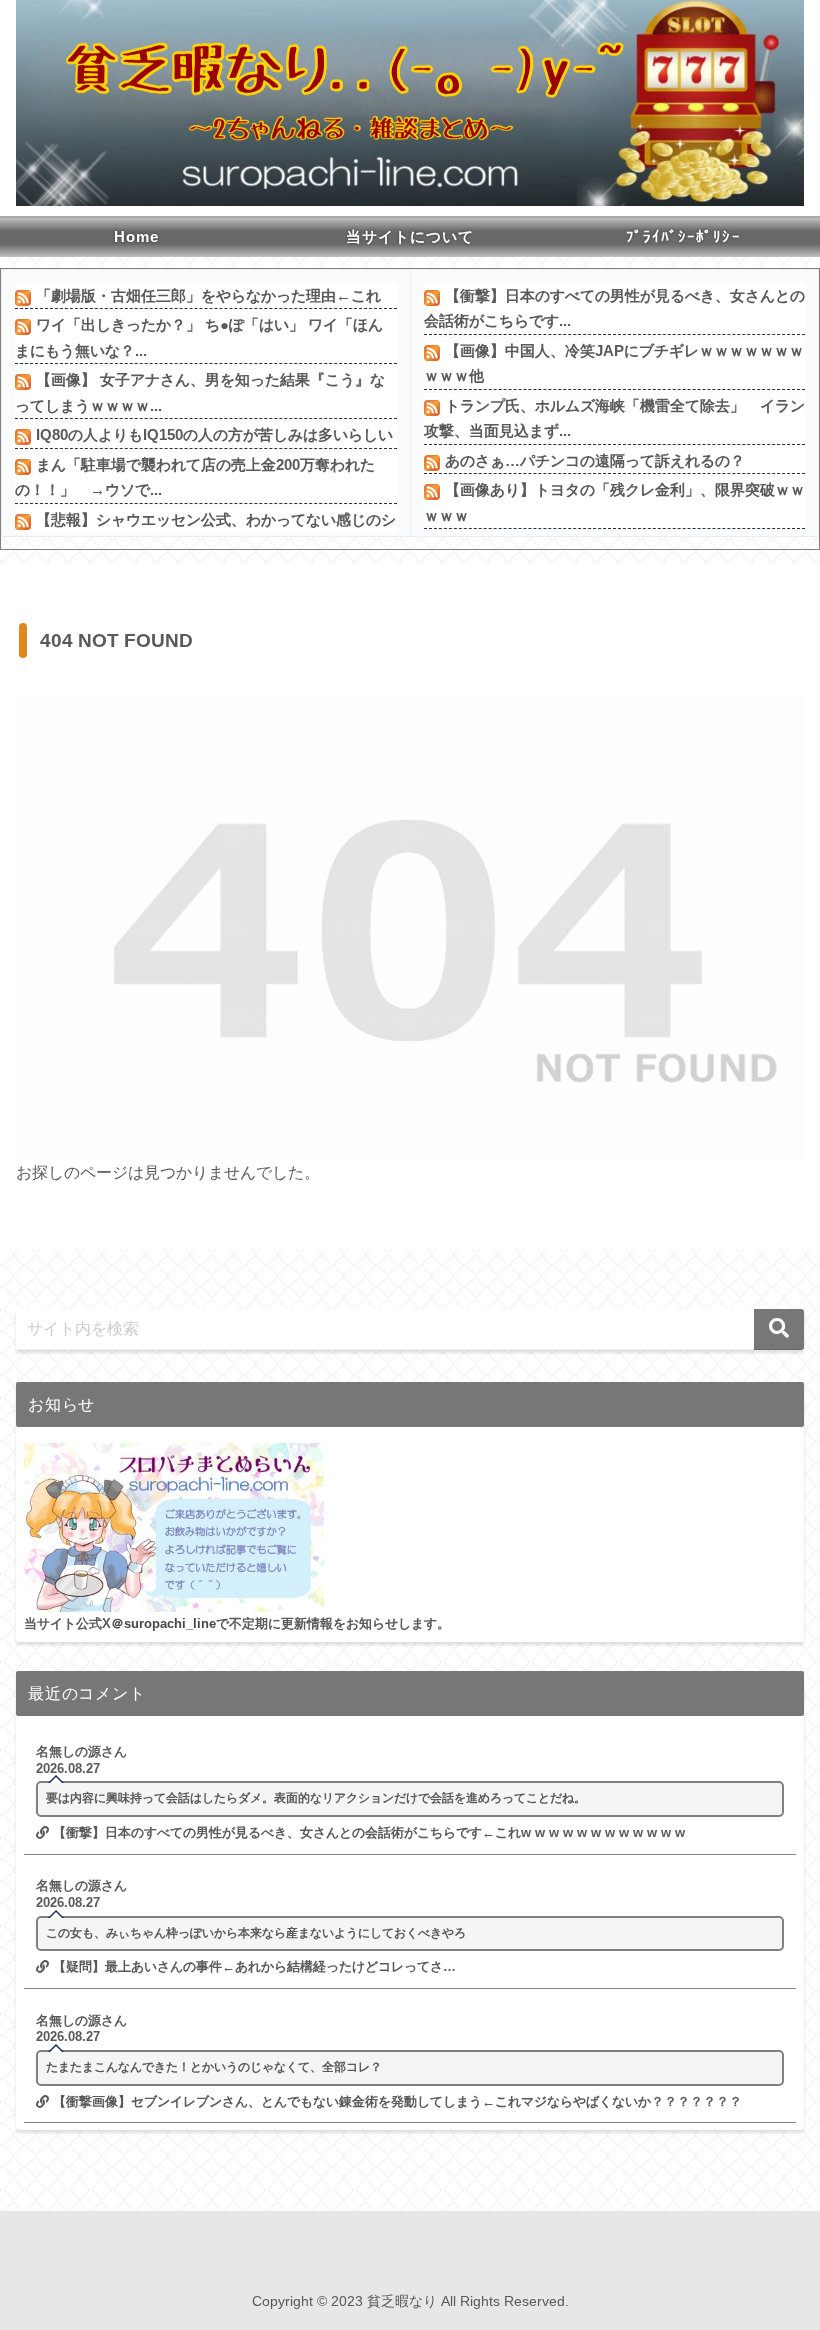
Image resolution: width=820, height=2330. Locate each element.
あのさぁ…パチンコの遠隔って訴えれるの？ (595, 460)
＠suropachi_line (163, 1623)
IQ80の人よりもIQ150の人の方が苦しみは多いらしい (214, 434)
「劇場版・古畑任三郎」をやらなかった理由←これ (208, 295)
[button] (779, 1329)
